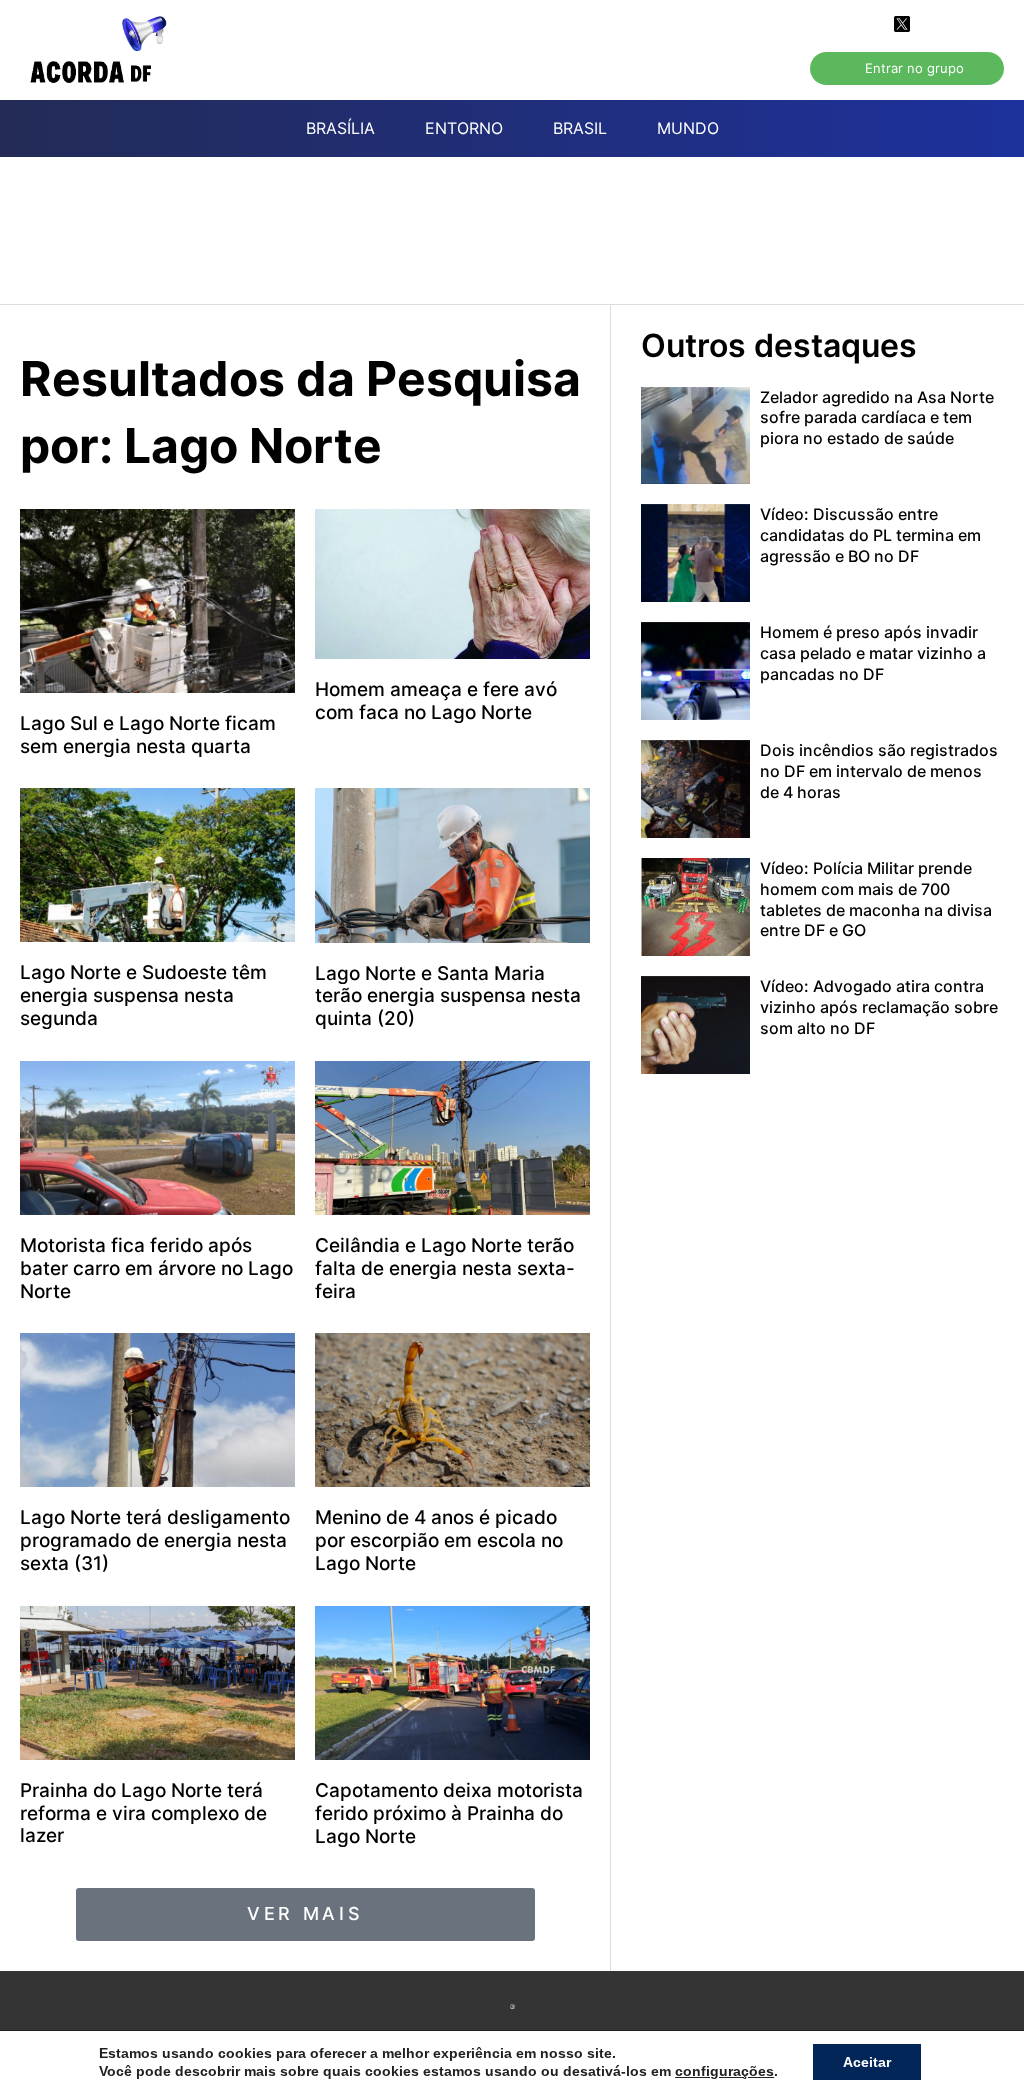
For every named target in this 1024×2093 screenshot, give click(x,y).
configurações (724, 2071)
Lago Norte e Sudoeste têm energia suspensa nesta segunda (143, 995)
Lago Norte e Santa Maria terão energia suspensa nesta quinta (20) (448, 996)
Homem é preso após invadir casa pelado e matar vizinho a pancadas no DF (873, 653)
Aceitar (867, 2062)
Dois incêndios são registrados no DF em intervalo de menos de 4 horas (879, 771)
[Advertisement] (522, 242)
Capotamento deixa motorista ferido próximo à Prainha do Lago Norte (449, 1813)
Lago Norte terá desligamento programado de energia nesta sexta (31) (155, 1540)
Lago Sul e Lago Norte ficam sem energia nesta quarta (148, 735)
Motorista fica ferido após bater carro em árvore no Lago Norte (156, 1268)
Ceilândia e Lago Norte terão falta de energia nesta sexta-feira (445, 1268)
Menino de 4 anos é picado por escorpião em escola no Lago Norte (439, 1540)
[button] (305, 1914)
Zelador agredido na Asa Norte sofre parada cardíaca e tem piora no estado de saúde (877, 418)
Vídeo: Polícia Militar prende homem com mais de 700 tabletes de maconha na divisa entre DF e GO (876, 899)
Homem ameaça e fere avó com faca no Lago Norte (436, 701)
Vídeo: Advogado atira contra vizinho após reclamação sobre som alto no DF (879, 1007)
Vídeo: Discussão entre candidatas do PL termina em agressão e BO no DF (870, 535)
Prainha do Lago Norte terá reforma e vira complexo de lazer (143, 1813)
